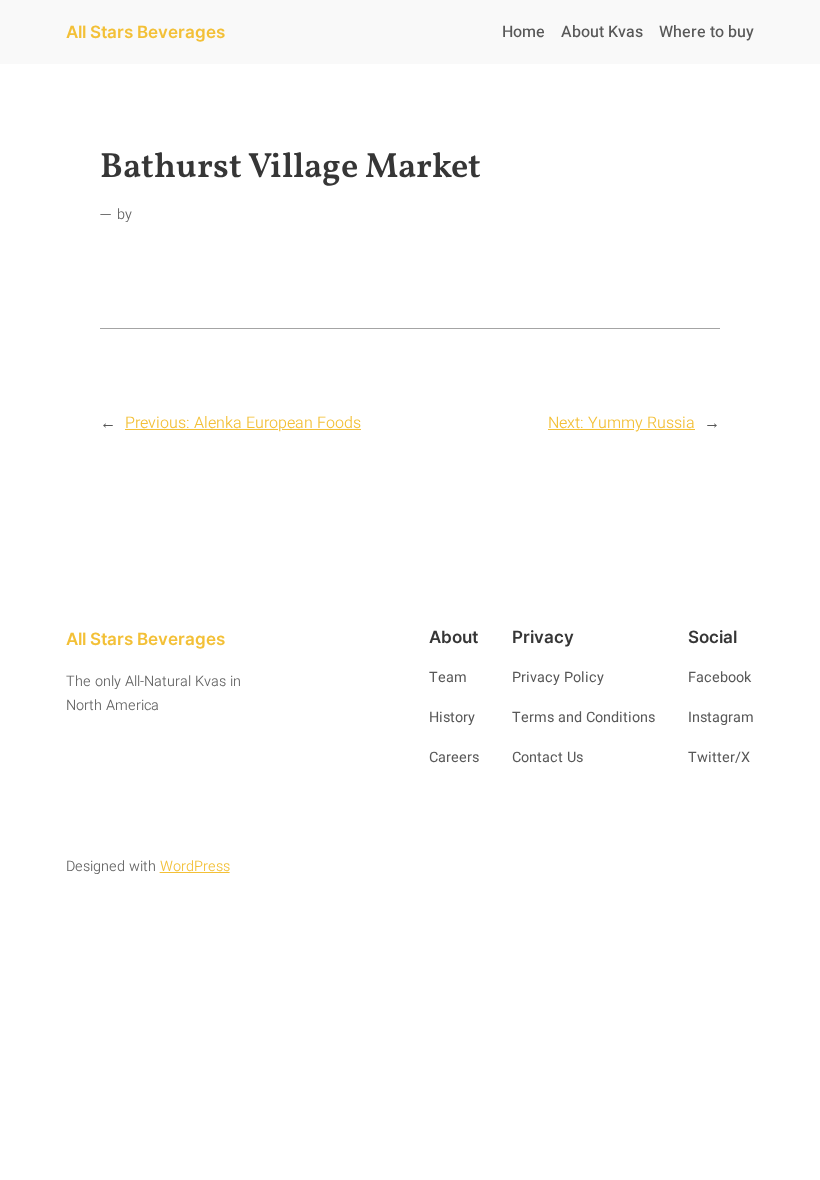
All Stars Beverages (145, 32)
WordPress (195, 866)
